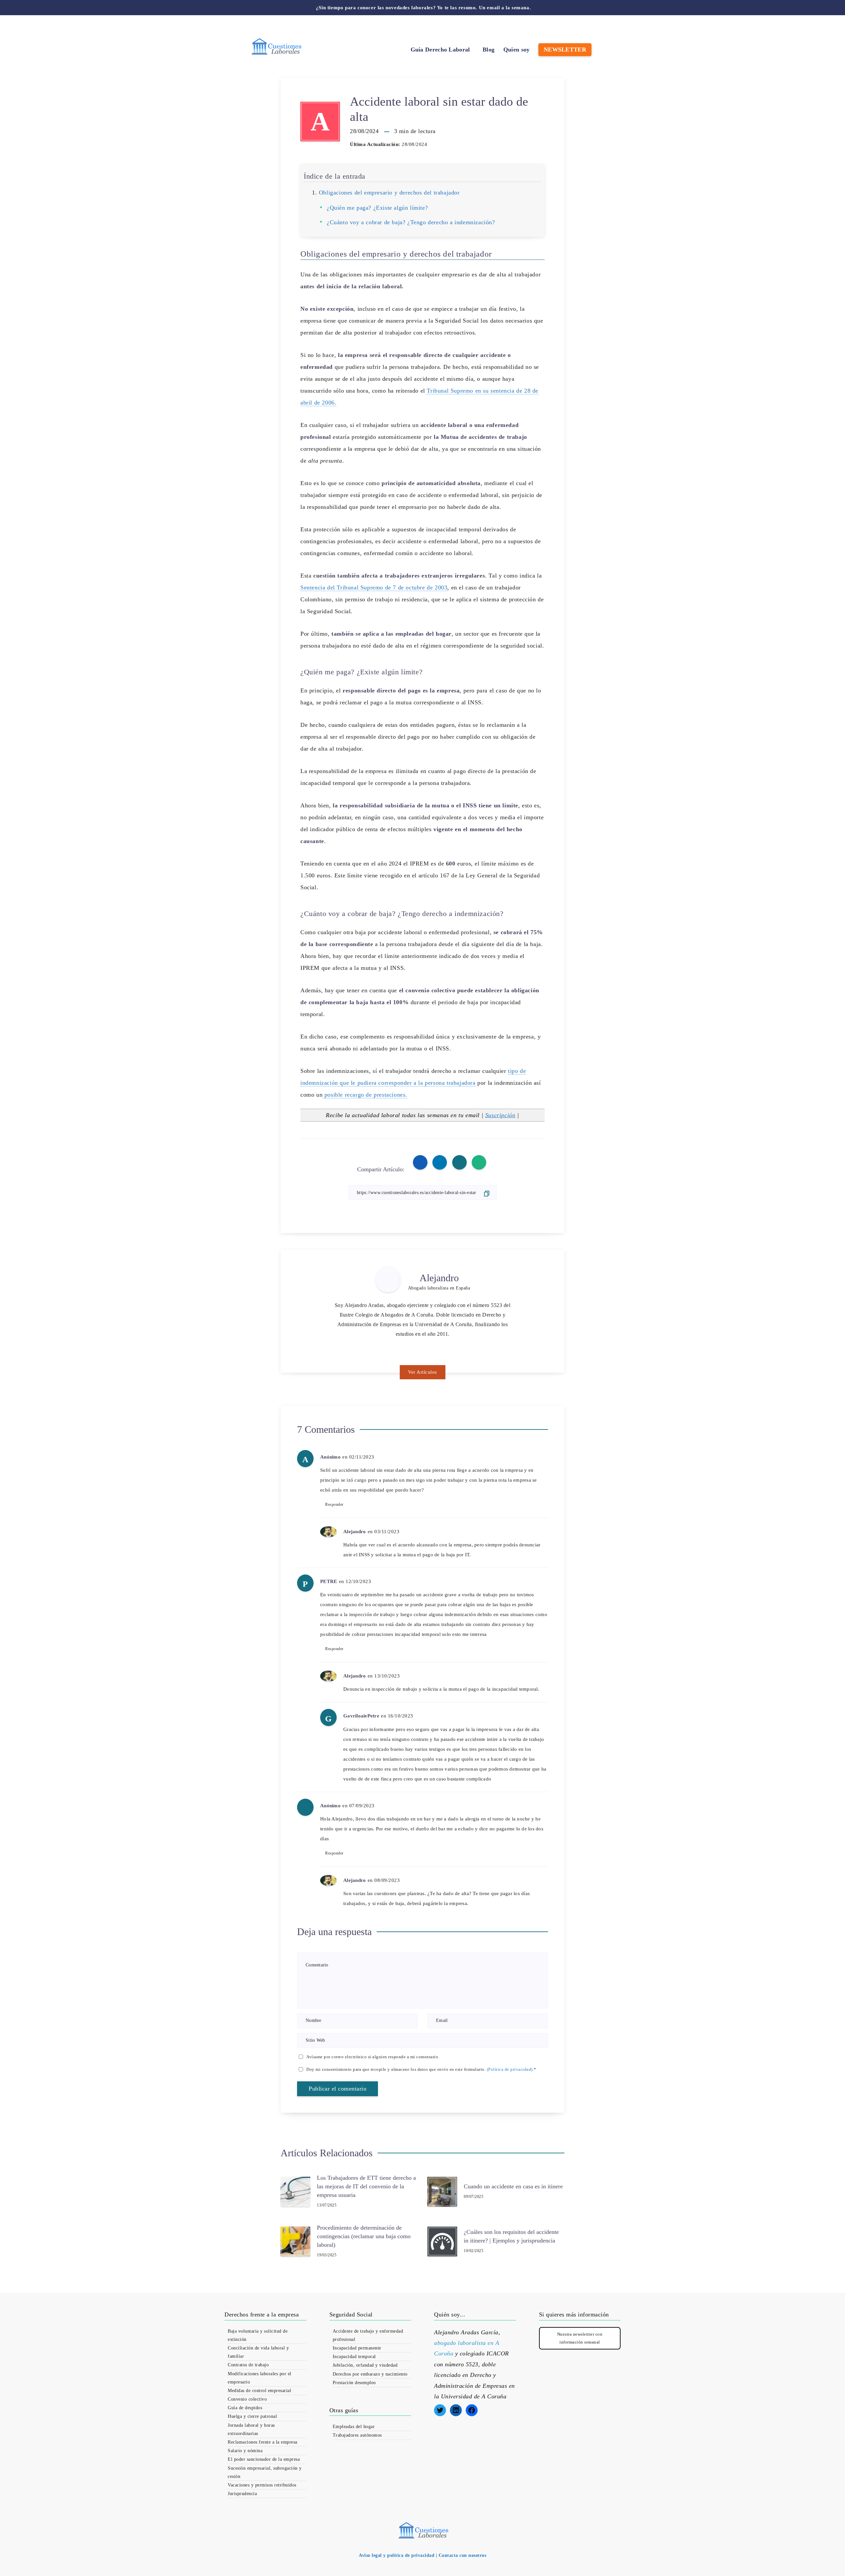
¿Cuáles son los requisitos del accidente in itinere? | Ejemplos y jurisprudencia (511, 2236)
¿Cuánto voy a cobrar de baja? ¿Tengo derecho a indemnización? (411, 222)
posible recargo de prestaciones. (365, 1095)
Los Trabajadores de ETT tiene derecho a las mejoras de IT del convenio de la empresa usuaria (366, 2186)
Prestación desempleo (354, 2383)
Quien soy (517, 50)
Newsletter (565, 50)
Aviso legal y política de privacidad (397, 2555)
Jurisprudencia (242, 2494)
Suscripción (500, 1115)
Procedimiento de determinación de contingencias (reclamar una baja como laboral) (364, 2236)
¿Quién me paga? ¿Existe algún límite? (377, 208)
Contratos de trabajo (248, 2365)
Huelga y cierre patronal (252, 2416)
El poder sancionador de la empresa (264, 2459)
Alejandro (439, 1278)
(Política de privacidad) (510, 2069)
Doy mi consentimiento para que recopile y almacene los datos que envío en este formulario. (421, 2069)
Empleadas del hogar (354, 2427)
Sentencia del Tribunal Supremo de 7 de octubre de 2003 (374, 587)
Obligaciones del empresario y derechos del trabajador (389, 193)
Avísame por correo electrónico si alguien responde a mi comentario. (373, 2057)
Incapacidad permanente (357, 2348)
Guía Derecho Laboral (440, 50)
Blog (489, 50)
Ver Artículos (422, 1372)
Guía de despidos (245, 2408)
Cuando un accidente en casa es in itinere (513, 2186)
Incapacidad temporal (354, 2357)
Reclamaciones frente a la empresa (263, 2442)
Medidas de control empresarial (259, 2391)
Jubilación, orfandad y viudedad (365, 2365)
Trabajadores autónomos (357, 2435)
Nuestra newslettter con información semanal (580, 2338)
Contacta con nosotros (463, 2555)
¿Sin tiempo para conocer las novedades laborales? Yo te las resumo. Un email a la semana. (423, 8)
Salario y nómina (245, 2451)
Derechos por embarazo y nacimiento (370, 2374)
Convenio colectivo (247, 2399)
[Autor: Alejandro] (388, 1279)
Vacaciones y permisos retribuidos (262, 2485)
